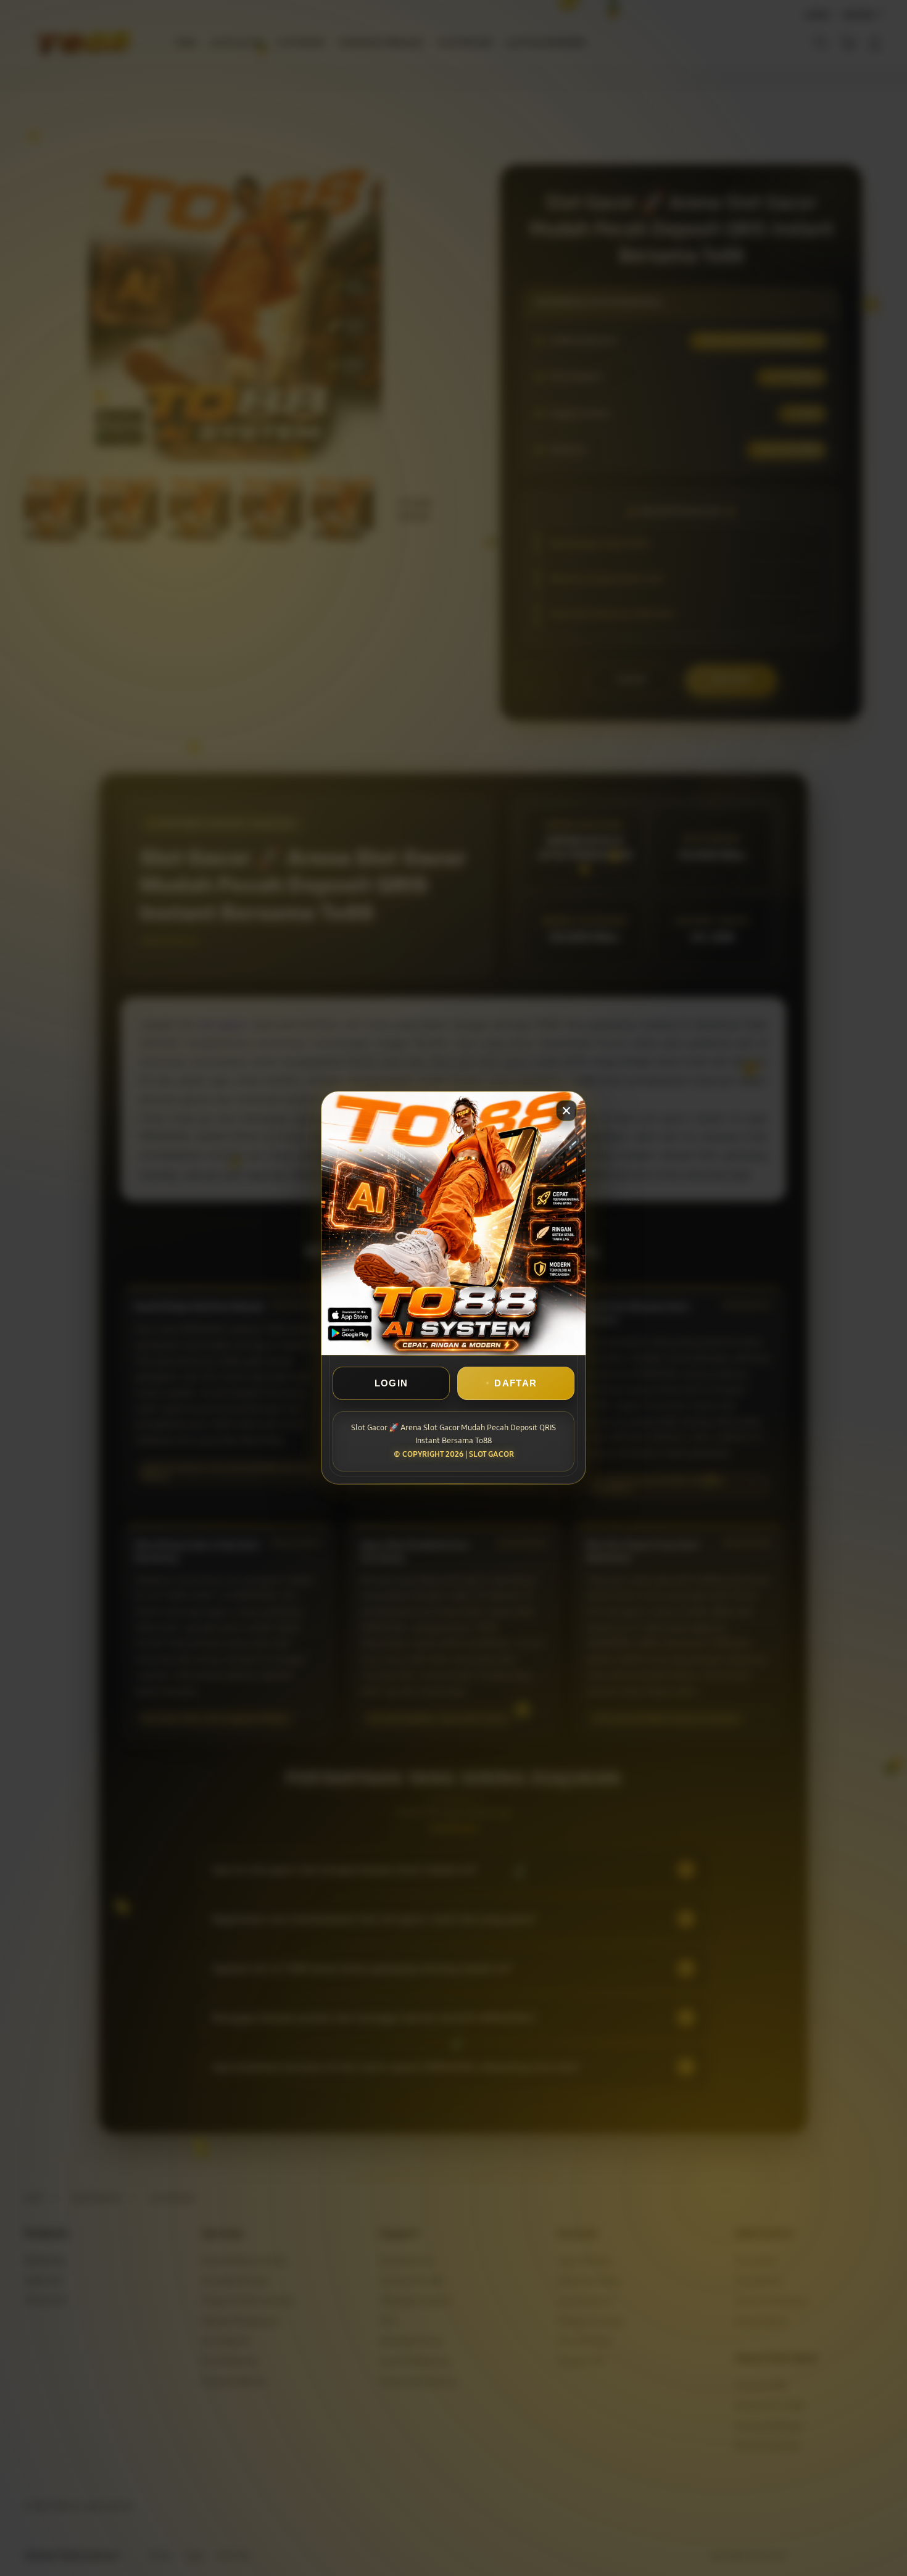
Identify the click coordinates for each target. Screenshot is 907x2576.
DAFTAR (516, 1384)
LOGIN (391, 1384)
